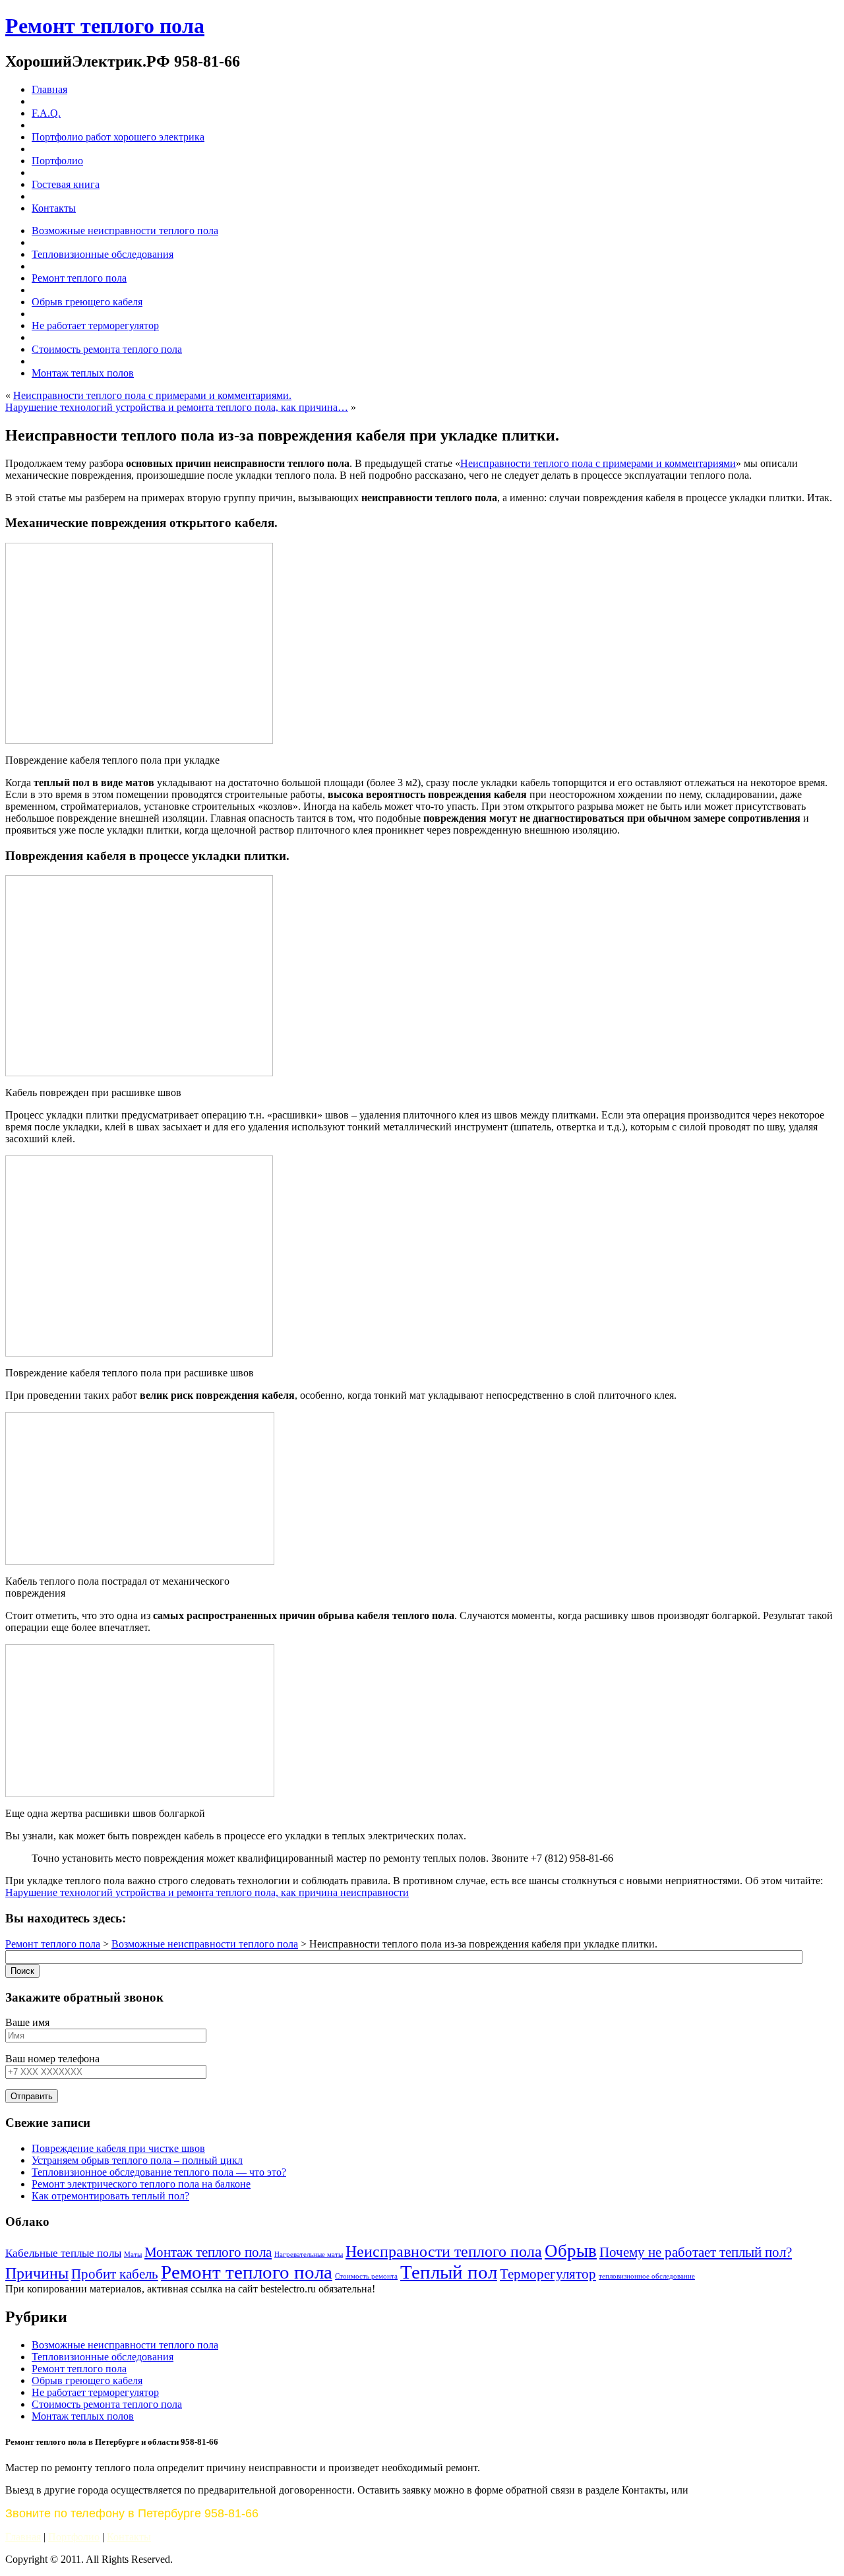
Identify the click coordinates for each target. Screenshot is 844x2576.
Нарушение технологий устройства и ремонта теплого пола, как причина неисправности (207, 1892)
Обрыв (571, 2251)
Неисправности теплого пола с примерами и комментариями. (152, 395)
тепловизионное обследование (647, 2276)
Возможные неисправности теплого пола (205, 1944)
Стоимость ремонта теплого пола (107, 2404)
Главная (23, 2537)
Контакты (129, 2537)
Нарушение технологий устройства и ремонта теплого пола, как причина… (177, 407)
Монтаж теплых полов (83, 2416)
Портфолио (74, 2537)
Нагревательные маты (309, 2254)
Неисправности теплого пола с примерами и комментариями (598, 463)
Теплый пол (449, 2272)
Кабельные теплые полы (63, 2253)
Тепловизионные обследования (103, 2357)
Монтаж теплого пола (208, 2252)
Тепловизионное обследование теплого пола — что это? (159, 2172)
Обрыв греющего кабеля (87, 2380)
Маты (133, 2254)
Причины (37, 2273)
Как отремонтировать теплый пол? (110, 2196)
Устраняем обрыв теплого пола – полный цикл (137, 2160)
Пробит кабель (115, 2274)
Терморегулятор (548, 2274)
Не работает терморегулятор (95, 2392)
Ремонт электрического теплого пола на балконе (141, 2184)
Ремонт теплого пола (105, 26)
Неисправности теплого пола (444, 2251)
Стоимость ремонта (366, 2276)
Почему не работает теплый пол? (696, 2252)
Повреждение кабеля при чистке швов (118, 2148)
